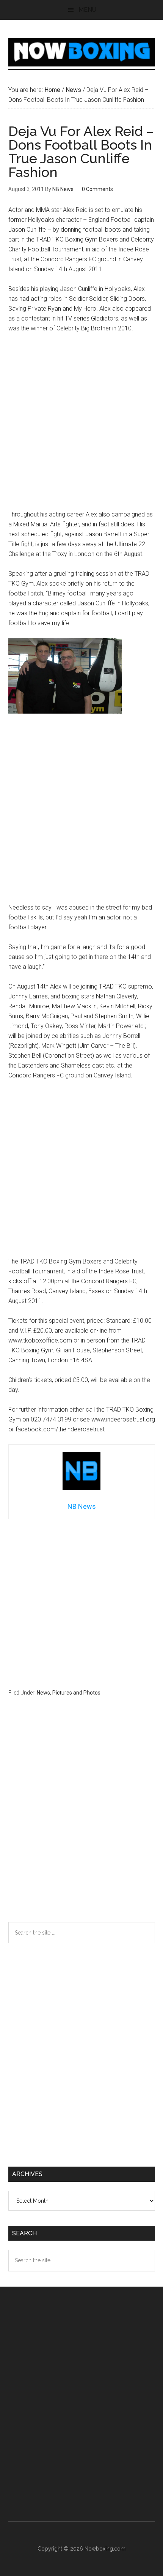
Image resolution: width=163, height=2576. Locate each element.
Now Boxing (82, 52)
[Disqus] (82, 1824)
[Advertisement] (81, 425)
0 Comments (97, 189)
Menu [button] (87, 10)
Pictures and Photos (76, 1693)
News (43, 1693)
